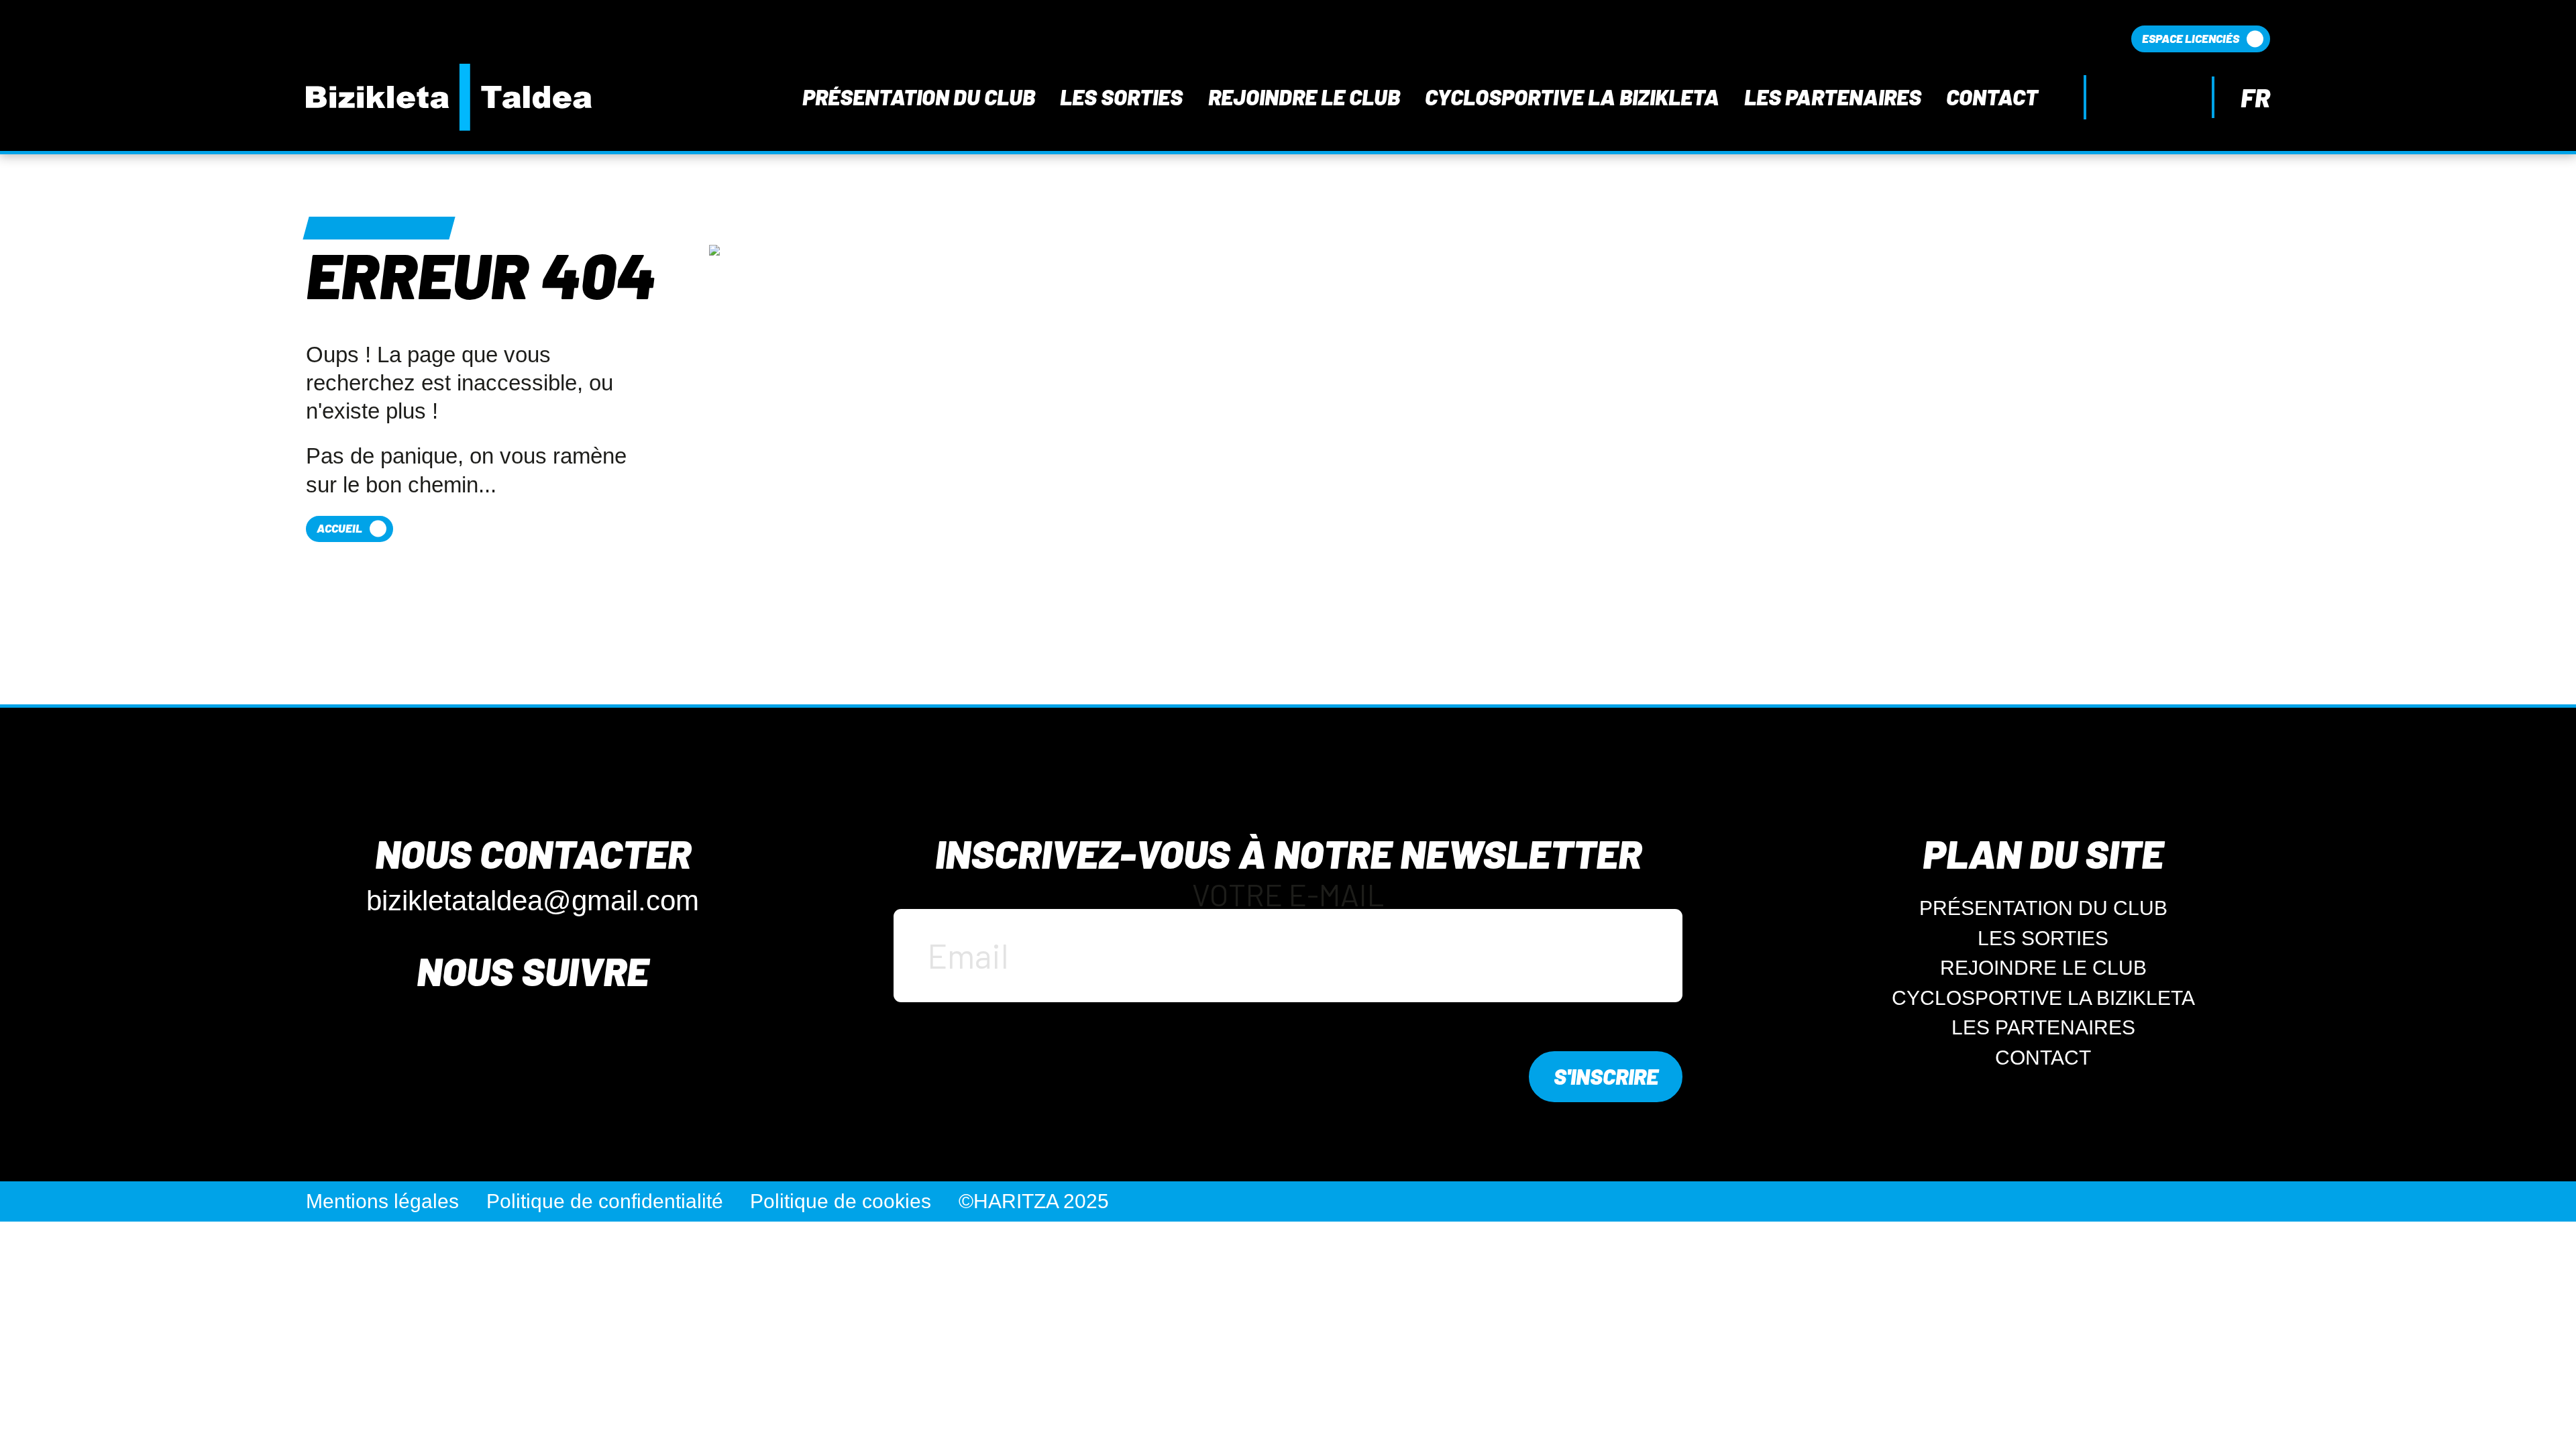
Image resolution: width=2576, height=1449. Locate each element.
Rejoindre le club (1304, 97)
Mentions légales (382, 1201)
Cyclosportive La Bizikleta (1572, 97)
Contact (1992, 97)
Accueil (339, 528)
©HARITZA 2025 (1034, 1201)
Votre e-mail (1288, 896)
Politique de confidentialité (605, 1201)
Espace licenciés (2191, 38)
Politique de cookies (841, 1201)
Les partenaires (1833, 97)
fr (2255, 98)
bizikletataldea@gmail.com (533, 901)
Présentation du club (919, 97)
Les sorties (1121, 97)
